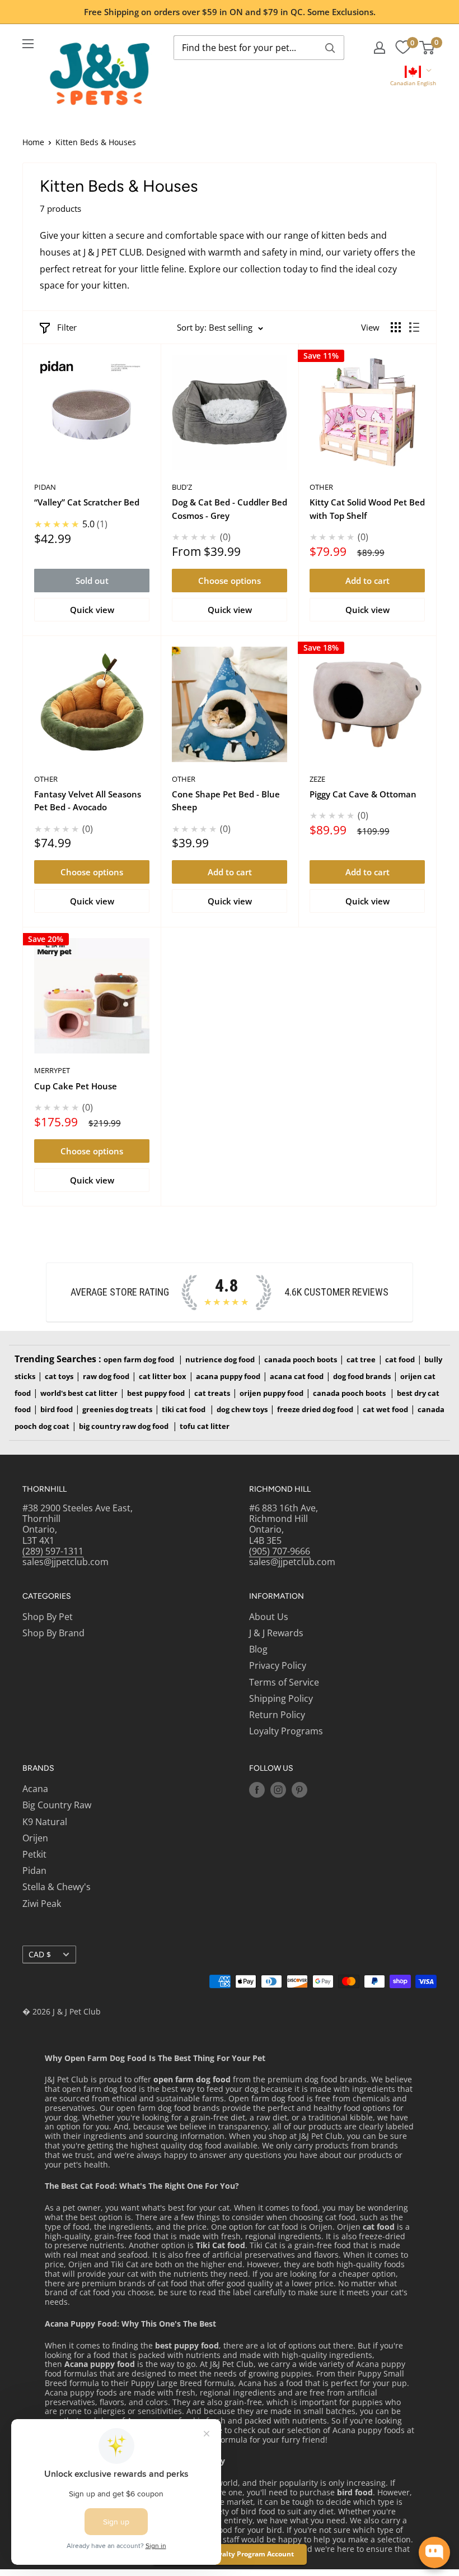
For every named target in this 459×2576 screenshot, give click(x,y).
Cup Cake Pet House (76, 1086)
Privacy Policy (278, 1665)
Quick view (92, 610)
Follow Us (271, 1768)
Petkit (34, 1854)
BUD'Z (182, 487)
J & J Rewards (276, 1633)
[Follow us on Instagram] (278, 1790)
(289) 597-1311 (53, 1551)
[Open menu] (28, 44)
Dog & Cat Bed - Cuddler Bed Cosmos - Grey (230, 509)
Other (321, 487)
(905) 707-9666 (280, 1551)
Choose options (230, 581)
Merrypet (52, 1070)
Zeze (317, 779)
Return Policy (277, 1715)
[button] (413, 77)
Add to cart (367, 581)
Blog (258, 1649)
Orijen (35, 1838)
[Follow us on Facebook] (257, 1790)
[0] (403, 48)
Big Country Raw (57, 1805)
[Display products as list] (414, 327)
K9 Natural (45, 1822)
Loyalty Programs (286, 1731)
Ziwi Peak (42, 1904)
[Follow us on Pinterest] (299, 1790)
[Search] (330, 48)
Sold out (92, 581)
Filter (67, 327)
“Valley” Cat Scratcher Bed (87, 502)
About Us (269, 1617)
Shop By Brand (53, 1633)
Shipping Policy (281, 1698)
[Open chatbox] (434, 2552)
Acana (35, 1789)
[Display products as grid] (396, 327)
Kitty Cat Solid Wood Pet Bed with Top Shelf (367, 509)
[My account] (380, 48)
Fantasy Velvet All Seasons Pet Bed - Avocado (88, 800)
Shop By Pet (48, 1617)
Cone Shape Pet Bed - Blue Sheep (226, 800)
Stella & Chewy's (57, 1887)
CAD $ (40, 1954)
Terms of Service (284, 1682)
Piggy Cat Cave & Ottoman (363, 794)
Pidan (45, 487)
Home (33, 142)
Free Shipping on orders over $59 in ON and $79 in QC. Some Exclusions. (230, 12)
